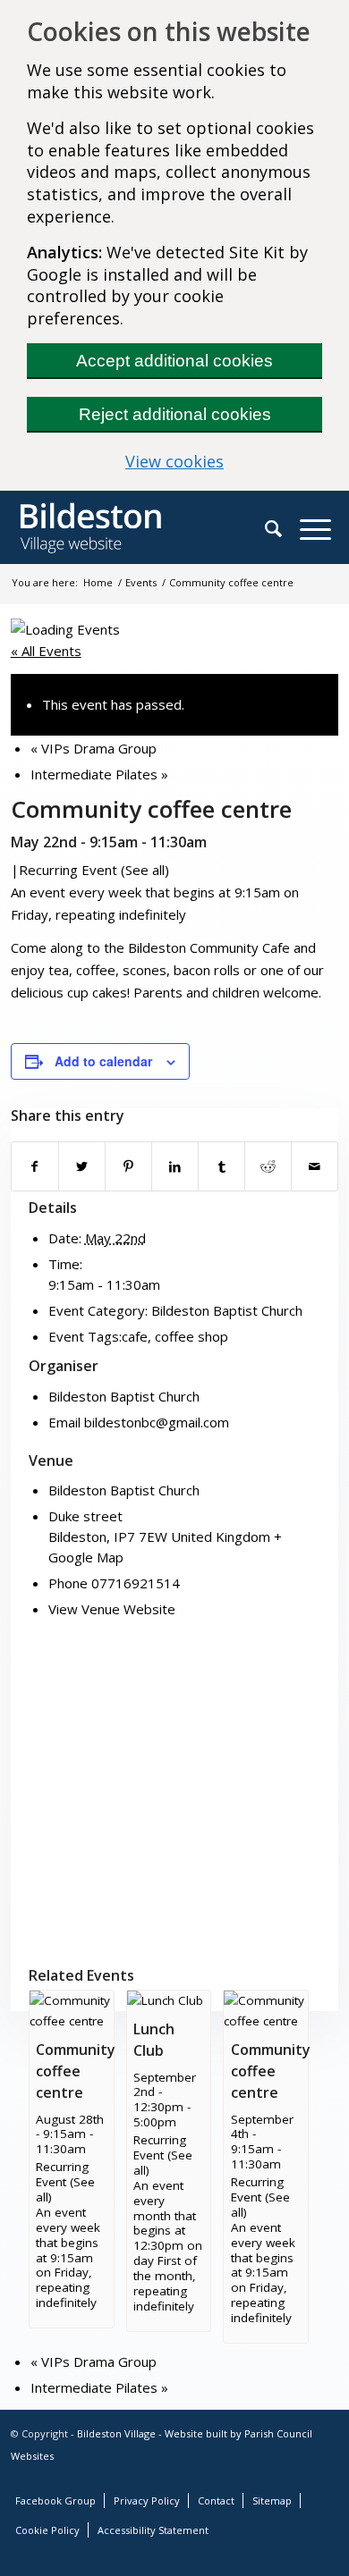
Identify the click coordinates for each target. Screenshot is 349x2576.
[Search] (282, 528)
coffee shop (192, 1336)
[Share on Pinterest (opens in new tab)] (128, 1166)
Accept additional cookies (174, 361)
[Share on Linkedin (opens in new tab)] (175, 1166)
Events (141, 582)
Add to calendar (103, 1061)
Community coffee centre (76, 2071)
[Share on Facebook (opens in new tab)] (35, 1166)
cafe (135, 1336)
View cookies (224, 461)
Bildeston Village (116, 2433)
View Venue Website (112, 1609)
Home (98, 582)
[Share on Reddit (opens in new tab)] (268, 1166)
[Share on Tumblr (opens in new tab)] (221, 1166)
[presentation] (72, 2021)
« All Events (46, 651)
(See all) (145, 870)
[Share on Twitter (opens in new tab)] (82, 1166)
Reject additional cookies (175, 414)
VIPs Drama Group (94, 748)
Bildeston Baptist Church (227, 1310)
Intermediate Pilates (99, 774)
